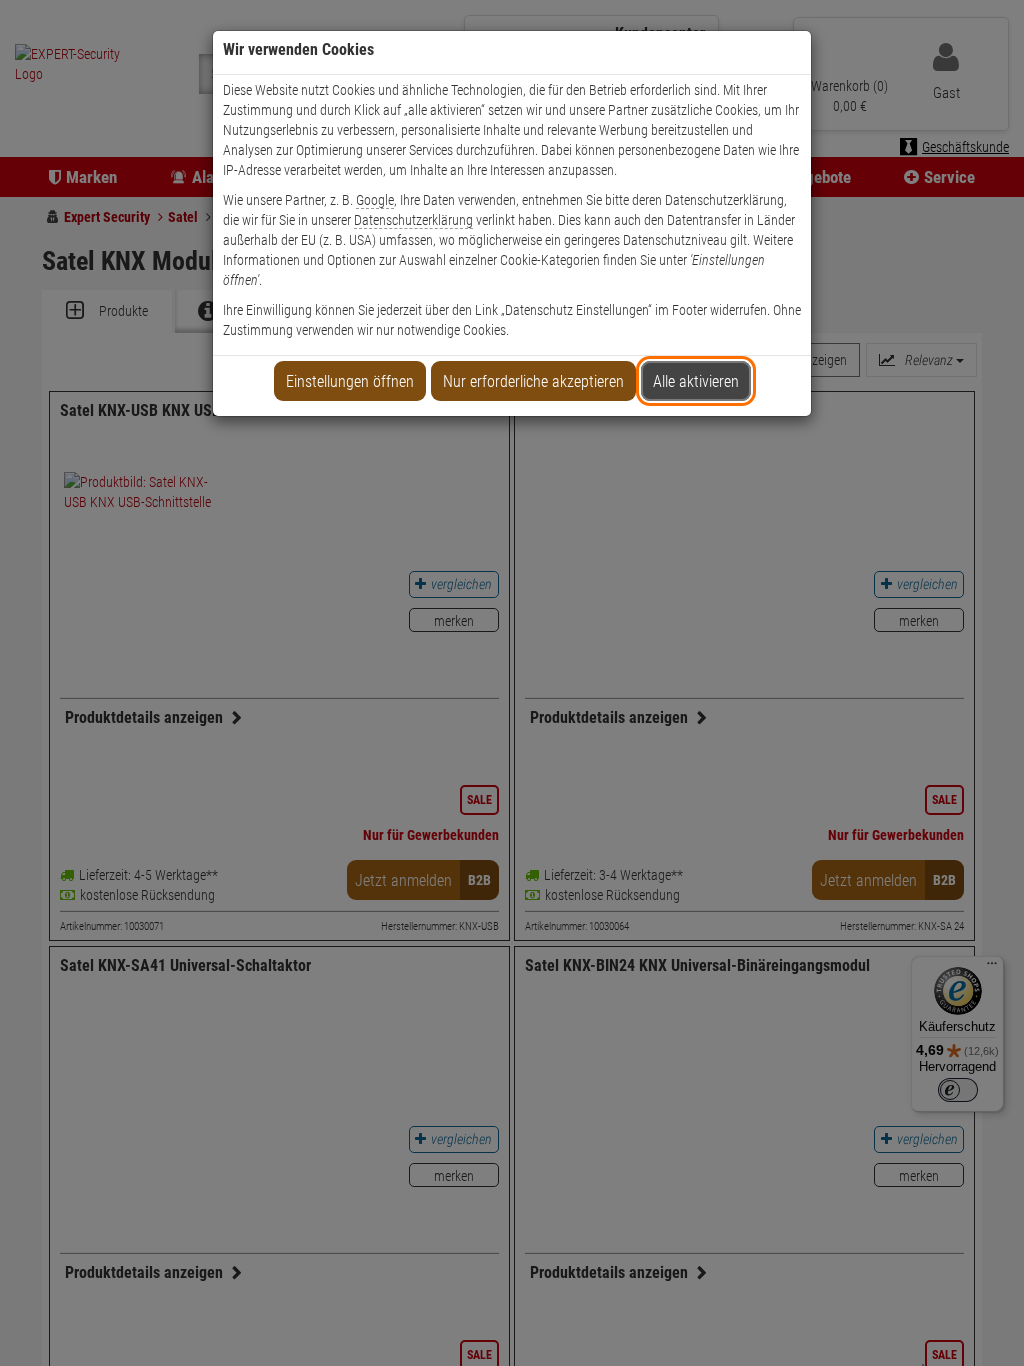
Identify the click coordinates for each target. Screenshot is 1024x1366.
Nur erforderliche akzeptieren (533, 381)
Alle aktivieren (696, 381)
